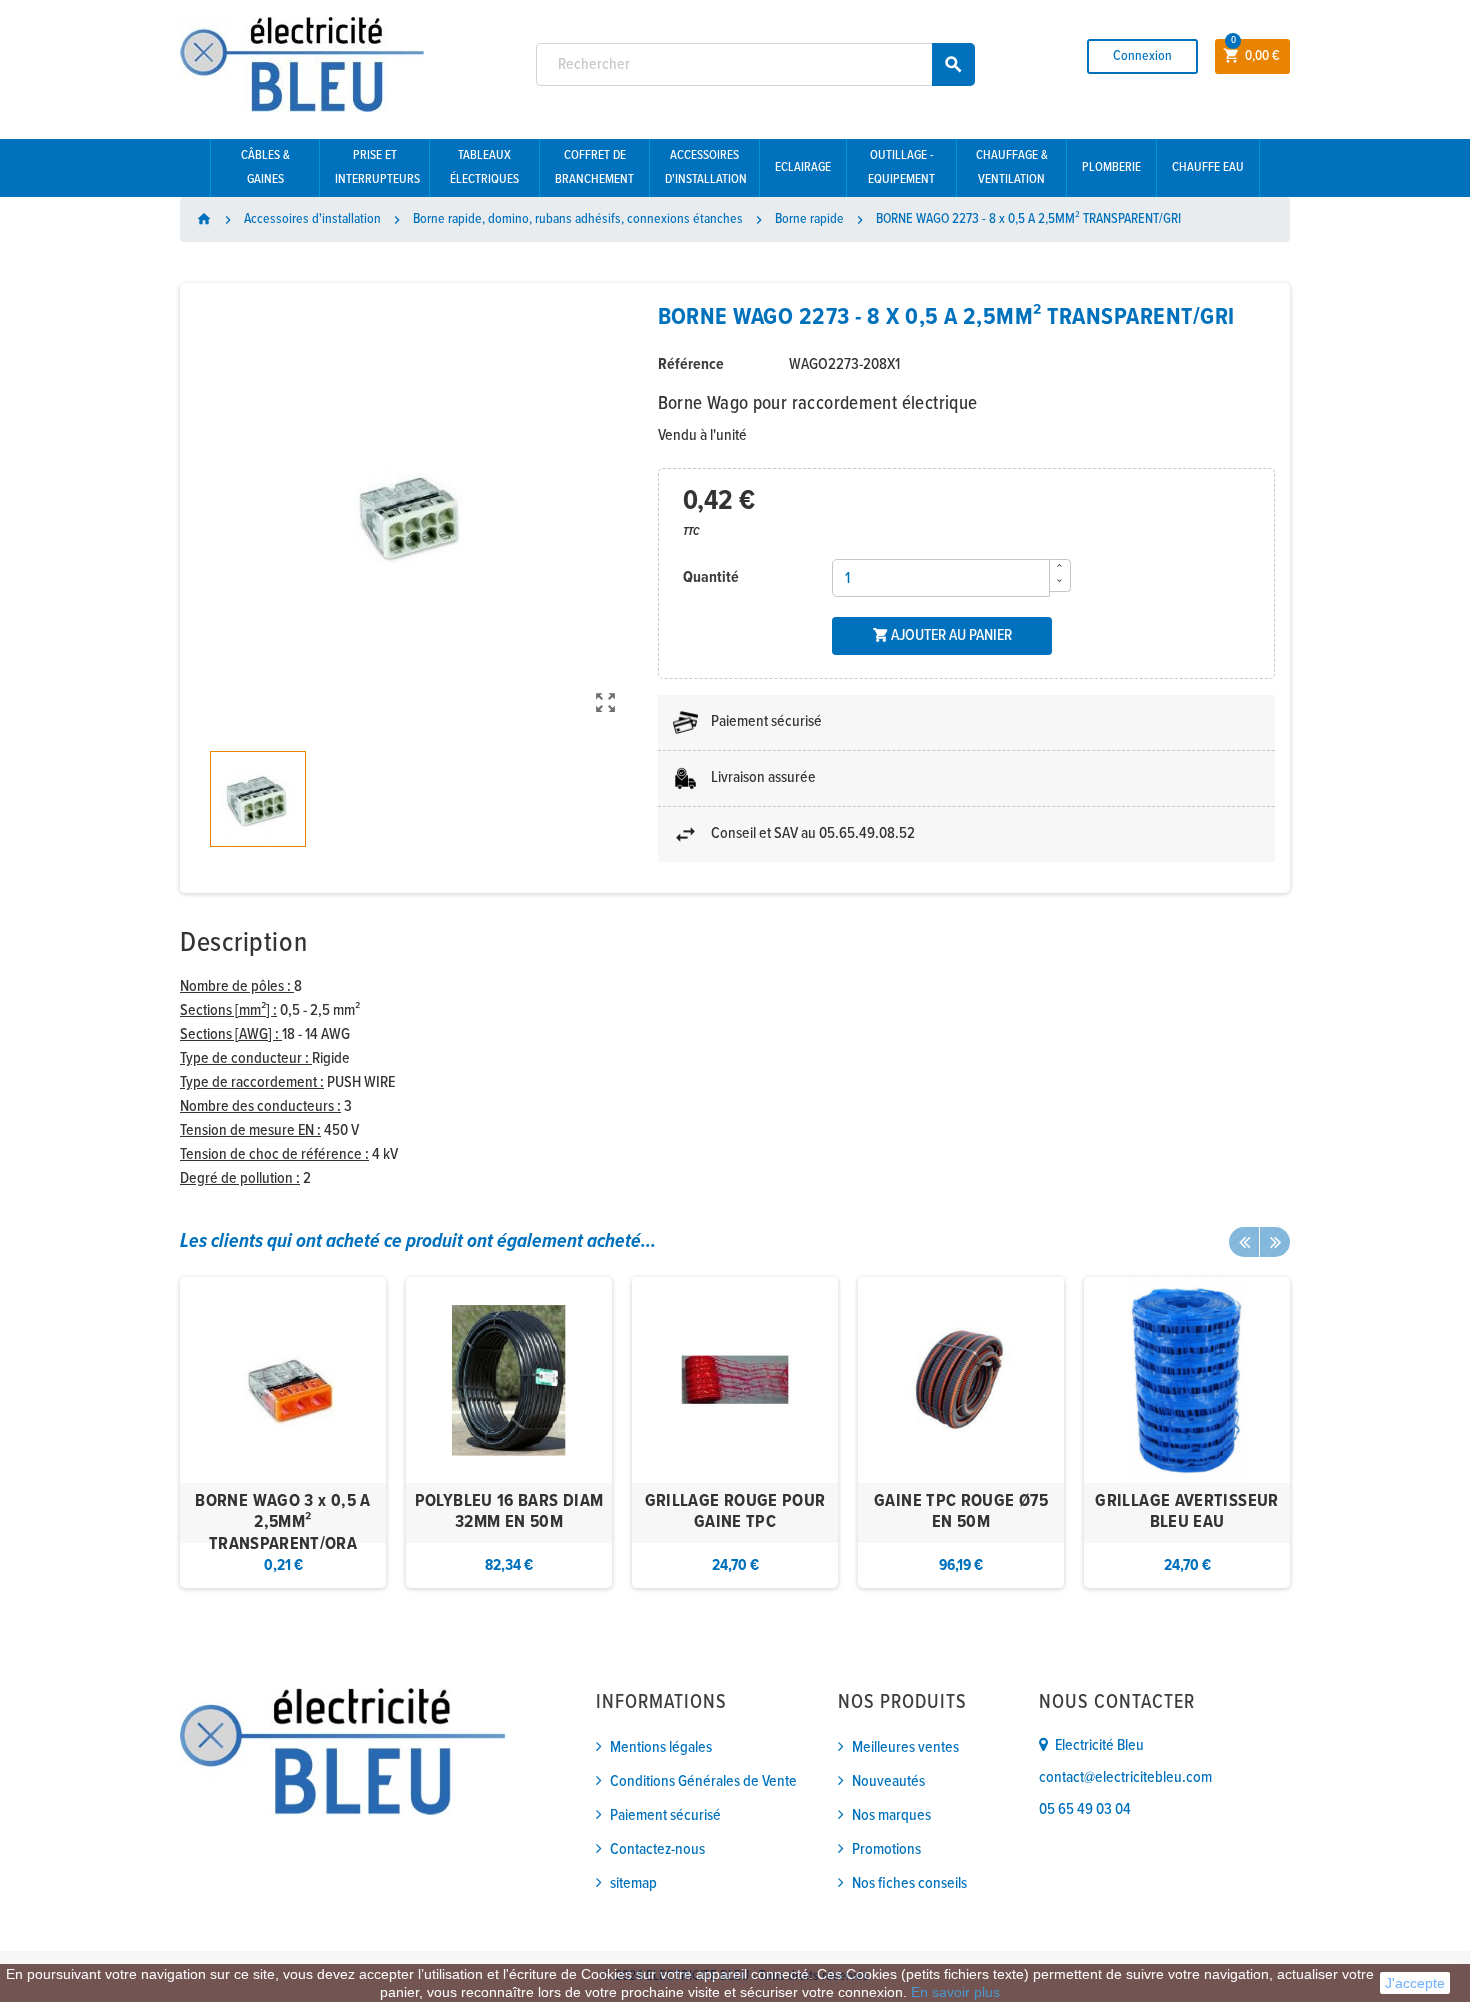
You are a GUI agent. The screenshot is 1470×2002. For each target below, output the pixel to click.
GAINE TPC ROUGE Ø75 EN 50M (961, 1512)
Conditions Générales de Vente (703, 1781)
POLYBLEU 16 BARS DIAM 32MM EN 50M (509, 1512)
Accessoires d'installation (706, 167)
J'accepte (1415, 1983)
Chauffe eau (1208, 167)
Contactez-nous (657, 1849)
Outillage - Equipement (901, 167)
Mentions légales (661, 1747)
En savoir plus (955, 1992)
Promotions (886, 1849)
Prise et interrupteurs (377, 167)
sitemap (633, 1883)
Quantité (711, 577)
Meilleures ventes (905, 1747)
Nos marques (891, 1815)
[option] (283, 1432)
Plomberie (1111, 167)
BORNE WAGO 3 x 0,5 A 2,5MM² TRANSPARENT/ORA (282, 1523)
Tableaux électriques (484, 167)
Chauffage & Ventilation (1012, 167)
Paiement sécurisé (665, 1815)
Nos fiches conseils (909, 1883)
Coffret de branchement (594, 167)
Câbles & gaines (265, 167)
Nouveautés (888, 1781)
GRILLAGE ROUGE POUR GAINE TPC (735, 1512)
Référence (691, 364)
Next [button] (1275, 1242)
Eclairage (803, 167)
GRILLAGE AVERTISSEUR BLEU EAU (1186, 1512)
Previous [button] (1244, 1242)
